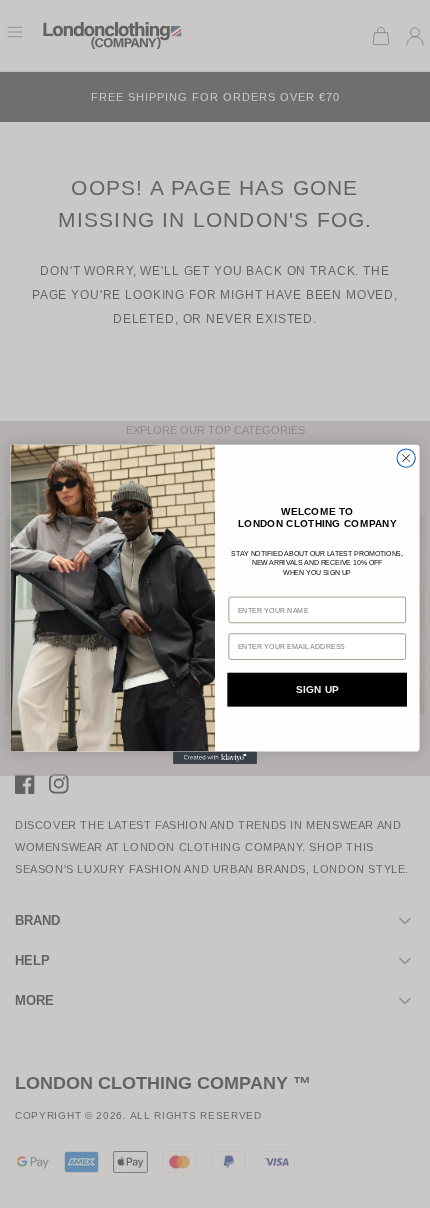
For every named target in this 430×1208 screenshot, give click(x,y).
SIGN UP (317, 690)
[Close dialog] (406, 458)
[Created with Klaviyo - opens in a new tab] (215, 757)
